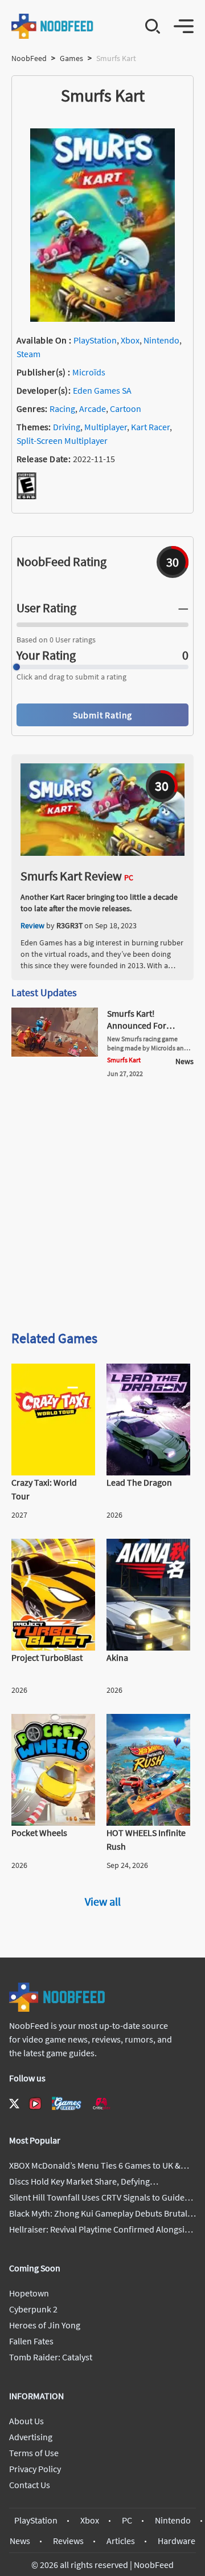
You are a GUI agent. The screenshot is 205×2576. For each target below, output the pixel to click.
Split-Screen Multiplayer (62, 440)
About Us (26, 2421)
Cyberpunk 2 (33, 2309)
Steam (28, 354)
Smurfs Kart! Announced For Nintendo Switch (138, 1025)
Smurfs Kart (124, 1060)
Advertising (31, 2437)
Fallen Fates (31, 2341)
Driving (67, 427)
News (20, 2541)
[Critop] (101, 2103)
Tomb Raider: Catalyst (51, 2357)
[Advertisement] (102, 1208)
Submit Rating (102, 715)
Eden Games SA (102, 390)
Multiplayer (106, 427)
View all (103, 1901)
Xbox (130, 340)
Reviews (68, 2541)
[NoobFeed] (53, 26)
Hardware (177, 2541)
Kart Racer (150, 427)
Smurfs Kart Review (71, 876)
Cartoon (126, 409)
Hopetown (29, 2293)
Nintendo (161, 340)
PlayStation (95, 340)
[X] (14, 2104)
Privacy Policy (35, 2469)
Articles (121, 2541)
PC (127, 2520)
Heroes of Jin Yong (45, 2325)
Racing (62, 409)
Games (71, 58)
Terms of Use (34, 2453)
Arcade (93, 409)
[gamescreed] (67, 2103)
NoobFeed (29, 58)
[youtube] (35, 2104)
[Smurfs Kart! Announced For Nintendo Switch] (55, 1053)
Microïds (89, 372)
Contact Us (30, 2485)
